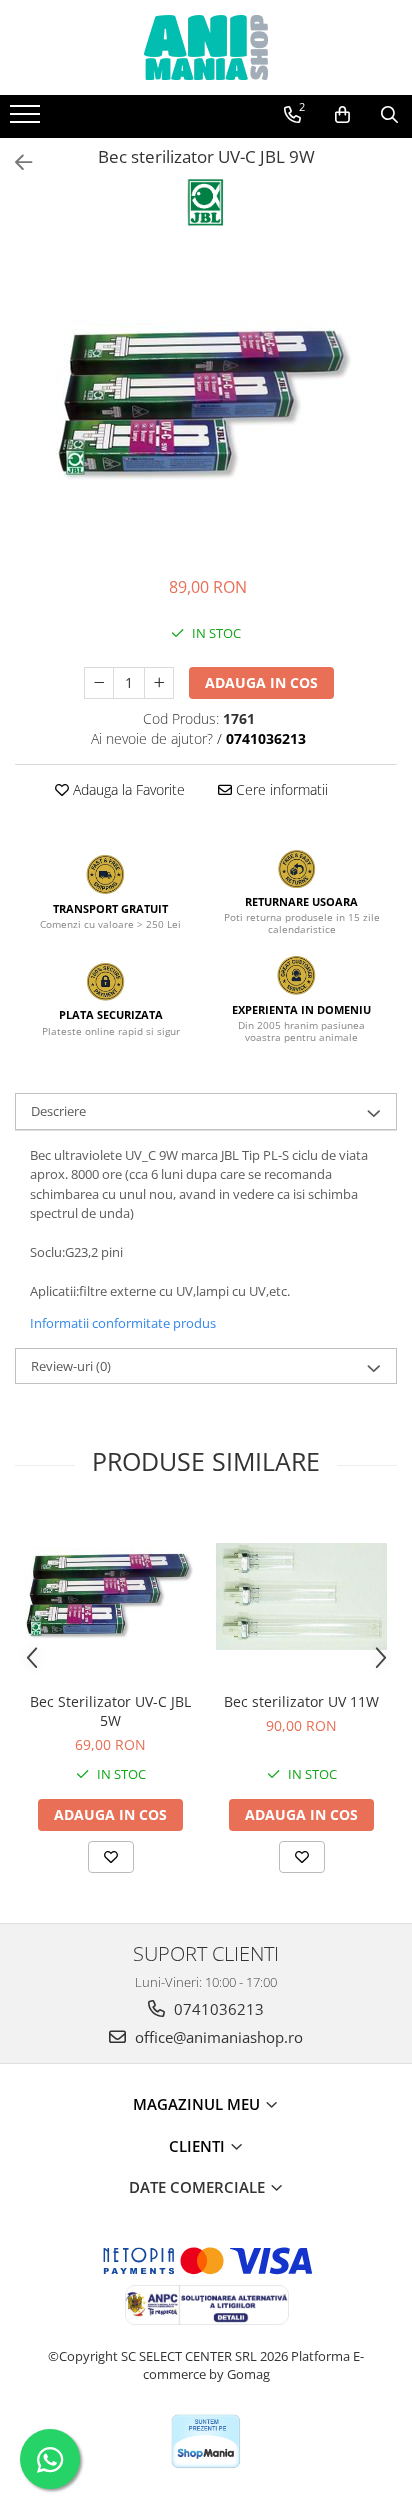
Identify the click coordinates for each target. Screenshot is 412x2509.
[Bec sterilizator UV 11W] (301, 1596)
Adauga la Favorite (127, 789)
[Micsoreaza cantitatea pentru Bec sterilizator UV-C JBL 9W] (99, 683)
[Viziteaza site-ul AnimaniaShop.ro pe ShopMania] (206, 2441)
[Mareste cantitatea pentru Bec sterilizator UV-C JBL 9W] (159, 683)
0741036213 (217, 2009)
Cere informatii (280, 789)
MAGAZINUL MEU (198, 2104)
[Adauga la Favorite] (111, 1857)
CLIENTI (199, 2146)
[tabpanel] (206, 406)
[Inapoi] (15, 162)
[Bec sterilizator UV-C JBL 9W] (206, 406)
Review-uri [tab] (71, 1366)
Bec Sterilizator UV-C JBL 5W (110, 1711)
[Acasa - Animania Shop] (206, 47)
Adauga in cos (261, 682)
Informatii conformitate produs (123, 1323)
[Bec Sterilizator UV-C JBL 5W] (110, 1596)
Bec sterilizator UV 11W (301, 1701)
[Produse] (27, 120)
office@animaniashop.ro (217, 2037)
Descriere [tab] (58, 1111)
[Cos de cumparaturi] (342, 115)
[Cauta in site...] (389, 115)
